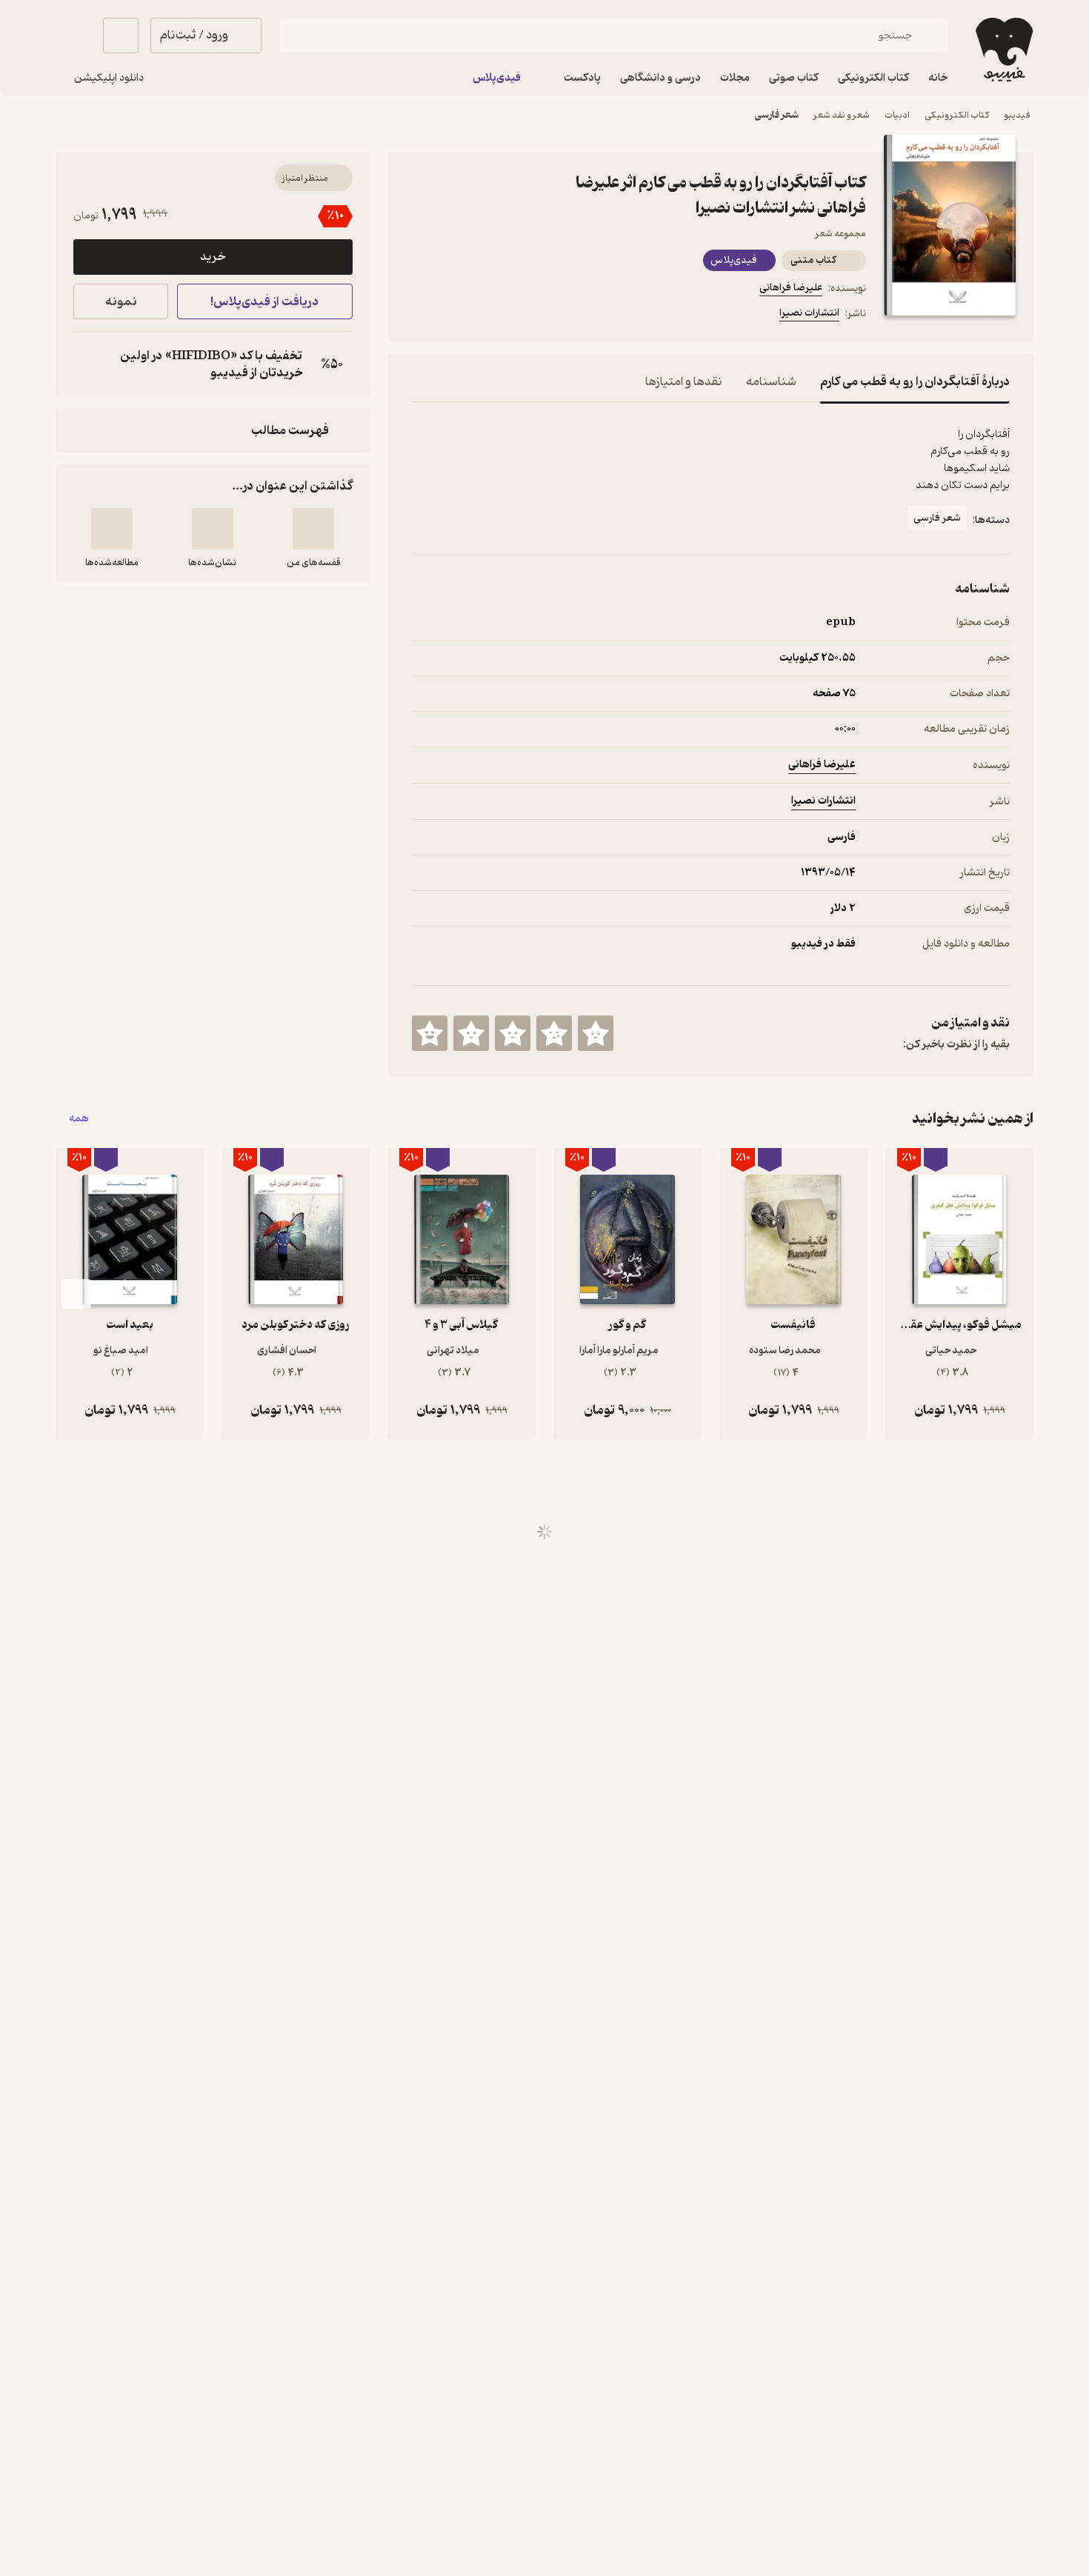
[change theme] (73, 36)
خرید (213, 257)
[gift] (492, 316)
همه (79, 1119)
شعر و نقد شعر (842, 115)
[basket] (121, 36)
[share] (527, 316)
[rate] (596, 1033)
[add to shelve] (313, 529)
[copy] (88, 364)
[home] (1003, 50)
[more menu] (421, 316)
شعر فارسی (777, 115)
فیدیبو (1017, 115)
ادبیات (897, 115)
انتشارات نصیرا (809, 313)
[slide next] (76, 1294)
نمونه (121, 302)
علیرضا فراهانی (791, 288)
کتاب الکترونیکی (957, 115)
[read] (112, 529)
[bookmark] (456, 316)
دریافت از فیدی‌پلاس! (264, 302)
